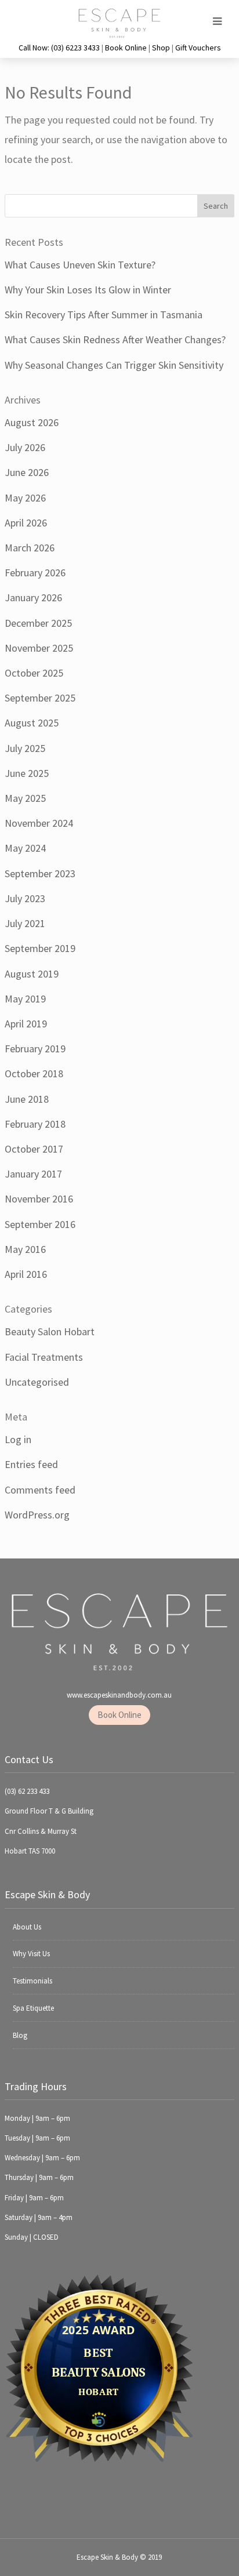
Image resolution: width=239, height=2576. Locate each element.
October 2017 (34, 1149)
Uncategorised (37, 1382)
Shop (161, 48)
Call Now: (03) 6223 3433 (59, 48)
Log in (18, 1439)
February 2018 (35, 1124)
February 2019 (35, 1049)
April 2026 (26, 523)
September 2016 (40, 1224)
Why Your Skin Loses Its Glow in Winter (88, 290)
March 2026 (30, 548)
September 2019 (40, 948)
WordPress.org (37, 1515)
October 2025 (34, 673)
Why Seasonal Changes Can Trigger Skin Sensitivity (114, 365)
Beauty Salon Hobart (50, 1331)
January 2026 (33, 597)
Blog (20, 2035)
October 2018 (34, 1073)
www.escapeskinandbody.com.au (119, 1695)
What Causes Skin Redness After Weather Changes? (115, 339)
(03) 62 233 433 (27, 1791)
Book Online (126, 48)
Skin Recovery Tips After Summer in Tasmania (104, 315)
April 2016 (26, 1274)
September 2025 (40, 698)
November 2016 (39, 1199)
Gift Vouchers (198, 48)
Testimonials (32, 1981)
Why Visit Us (31, 1954)
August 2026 (32, 422)
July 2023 (25, 898)
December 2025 (38, 623)
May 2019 (25, 999)
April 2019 (26, 1024)
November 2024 (39, 823)
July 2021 (25, 923)
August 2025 (32, 723)
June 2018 (27, 1099)
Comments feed (40, 1490)
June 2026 (27, 472)
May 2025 (25, 798)
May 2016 (25, 1249)
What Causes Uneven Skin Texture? (80, 265)
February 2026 (35, 573)
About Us (27, 1927)
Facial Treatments (44, 1357)
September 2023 (40, 873)
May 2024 (25, 848)
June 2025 (27, 773)
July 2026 (25, 447)
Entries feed (31, 1464)
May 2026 (25, 498)
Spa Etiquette (33, 2008)
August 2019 (32, 974)
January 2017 (33, 1174)
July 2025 (25, 748)
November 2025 (39, 648)
